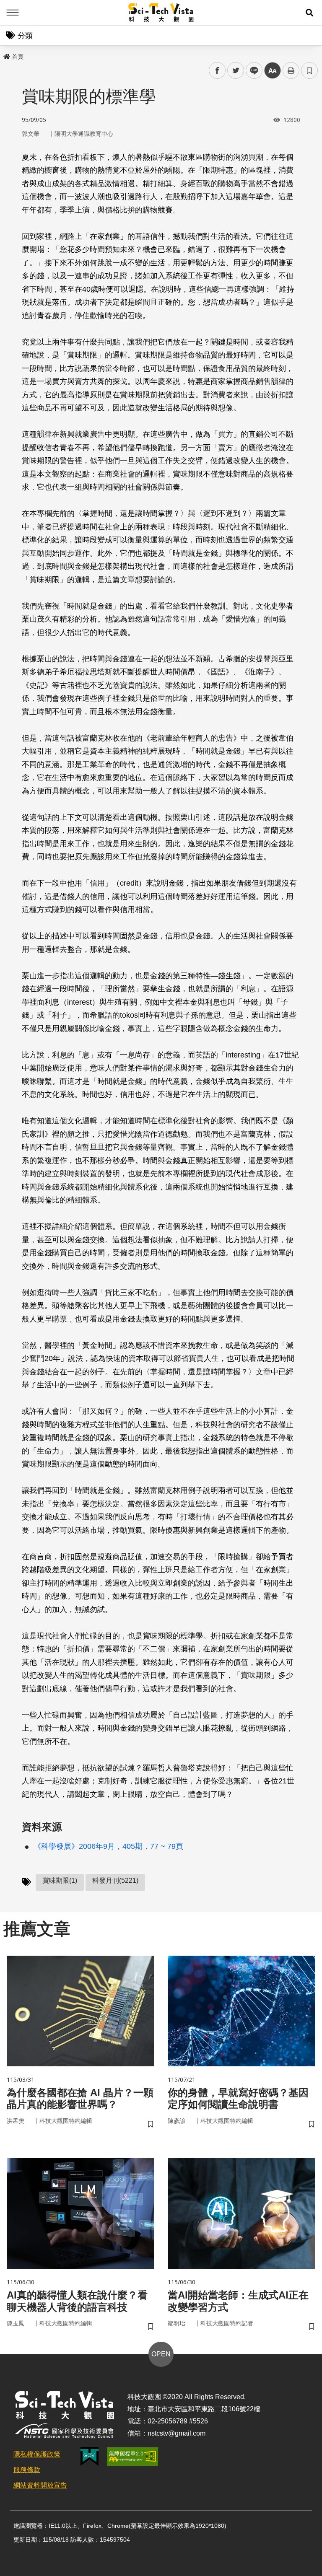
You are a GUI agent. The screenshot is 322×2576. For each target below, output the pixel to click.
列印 (291, 70)
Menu (13, 13)
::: (6, 55)
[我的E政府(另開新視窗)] (90, 2456)
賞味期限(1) (60, 1880)
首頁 (18, 57)
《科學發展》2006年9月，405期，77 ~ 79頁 (108, 1846)
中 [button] (273, 71)
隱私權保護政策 (37, 2454)
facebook (217, 71)
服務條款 (27, 2470)
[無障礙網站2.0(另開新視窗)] (132, 2457)
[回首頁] (161, 13)
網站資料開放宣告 (40, 2485)
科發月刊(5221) (115, 1880)
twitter (236, 71)
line (252, 71)
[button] (309, 13)
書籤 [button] (309, 70)
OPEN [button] (161, 2354)
